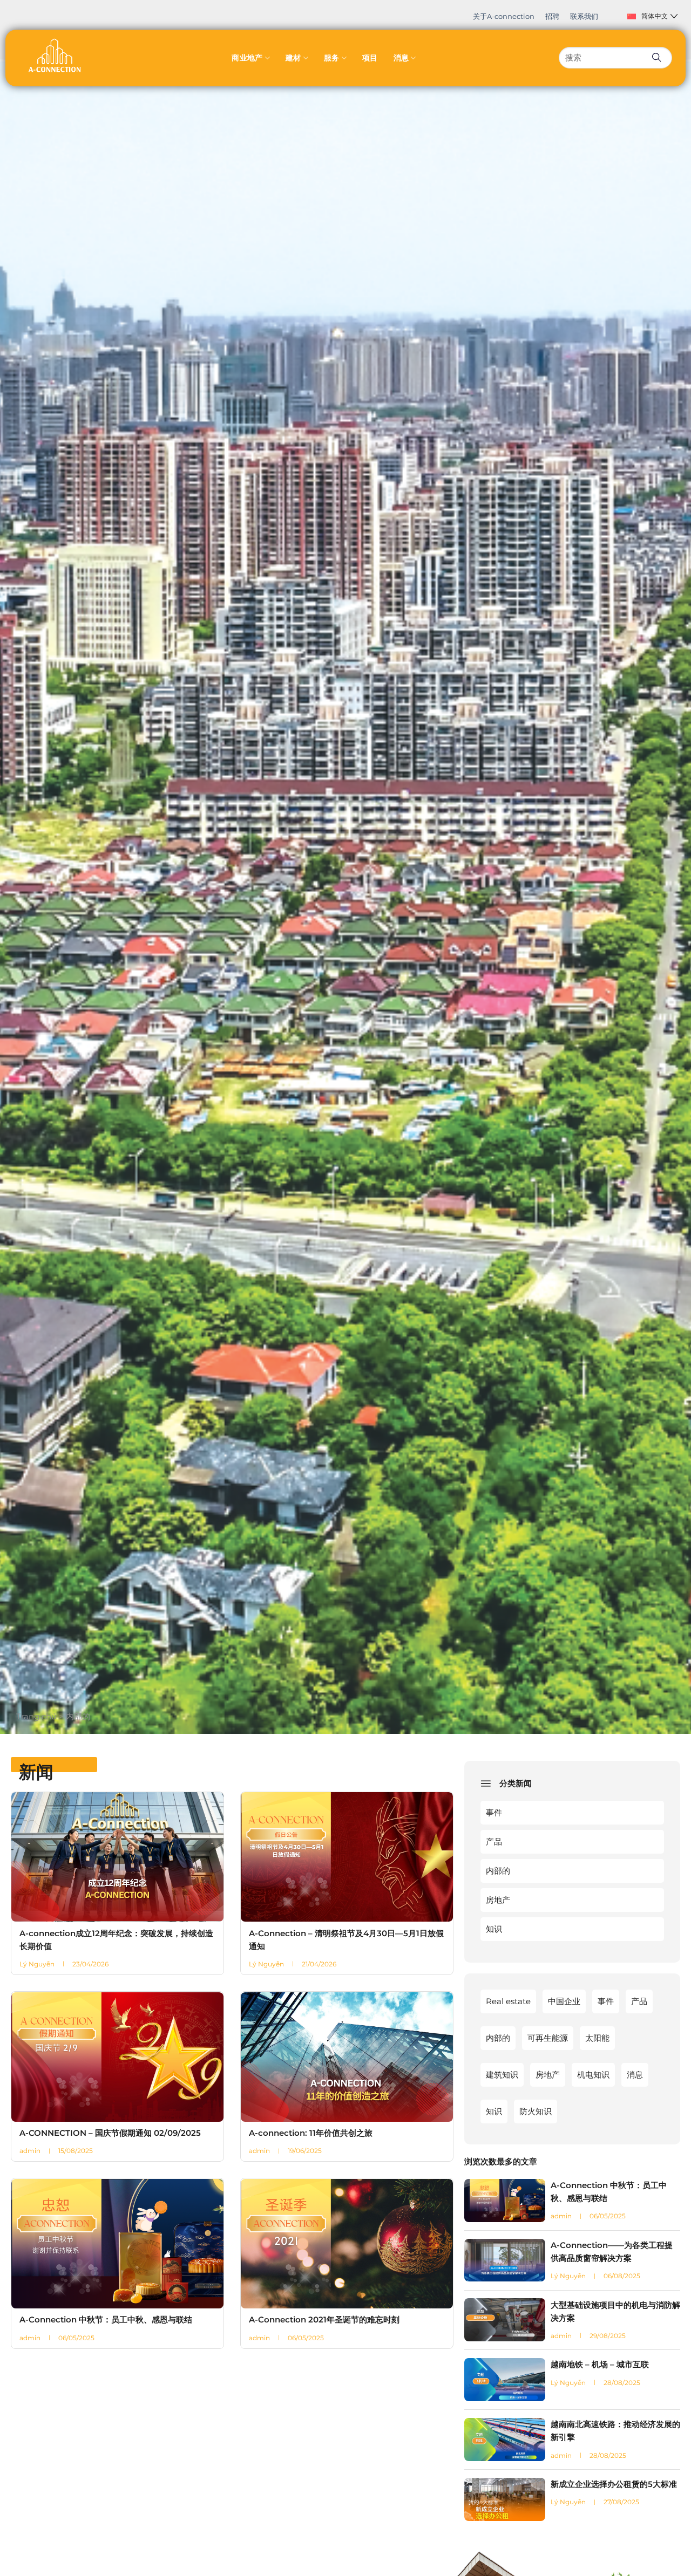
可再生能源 (548, 2038)
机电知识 (593, 2075)
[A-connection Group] (54, 55)
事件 (494, 1812)
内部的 (498, 1871)
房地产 (498, 1900)
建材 (293, 58)
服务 (332, 58)
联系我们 (584, 16)
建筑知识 (502, 2075)
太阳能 (597, 2038)
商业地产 (247, 58)
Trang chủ (36, 1716)
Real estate (508, 2001)
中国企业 (564, 2001)
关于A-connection (504, 16)
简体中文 (655, 16)
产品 (494, 1842)
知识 (494, 1929)
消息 (401, 58)
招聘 (552, 16)
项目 (370, 58)
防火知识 (536, 2111)
